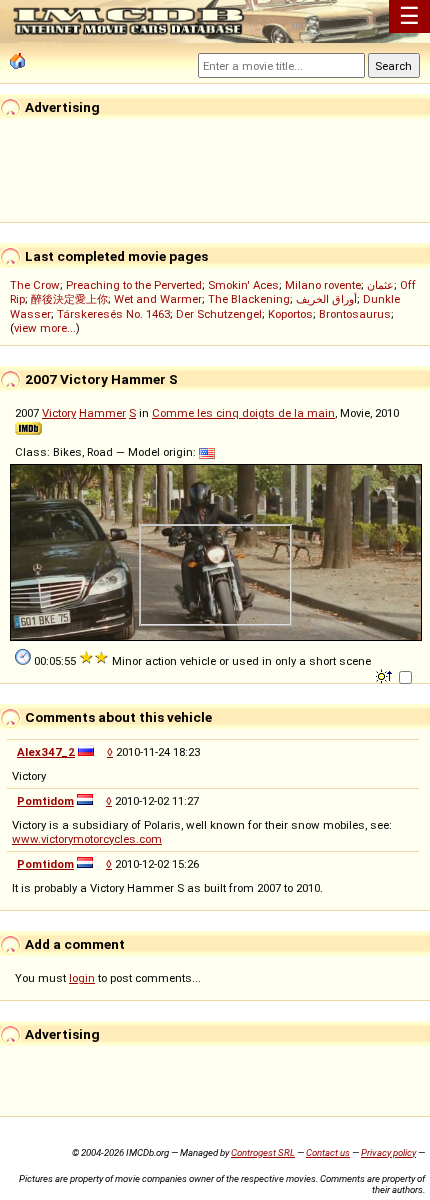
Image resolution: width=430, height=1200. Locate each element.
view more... (45, 328)
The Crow (35, 285)
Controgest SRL (263, 1152)
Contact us (328, 1152)
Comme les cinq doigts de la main (243, 413)
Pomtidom (45, 801)
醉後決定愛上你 (69, 299)
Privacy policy (388, 1152)
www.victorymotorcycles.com (87, 839)
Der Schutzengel (219, 314)
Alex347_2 (46, 752)
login (82, 978)
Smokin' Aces (243, 285)
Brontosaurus (355, 314)
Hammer (102, 413)
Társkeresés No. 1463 (113, 314)
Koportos (290, 314)
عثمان (380, 285)
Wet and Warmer (158, 299)
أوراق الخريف (326, 299)
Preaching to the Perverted (134, 285)
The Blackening (249, 299)
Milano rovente (323, 285)
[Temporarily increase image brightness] (385, 675)
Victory (59, 413)
